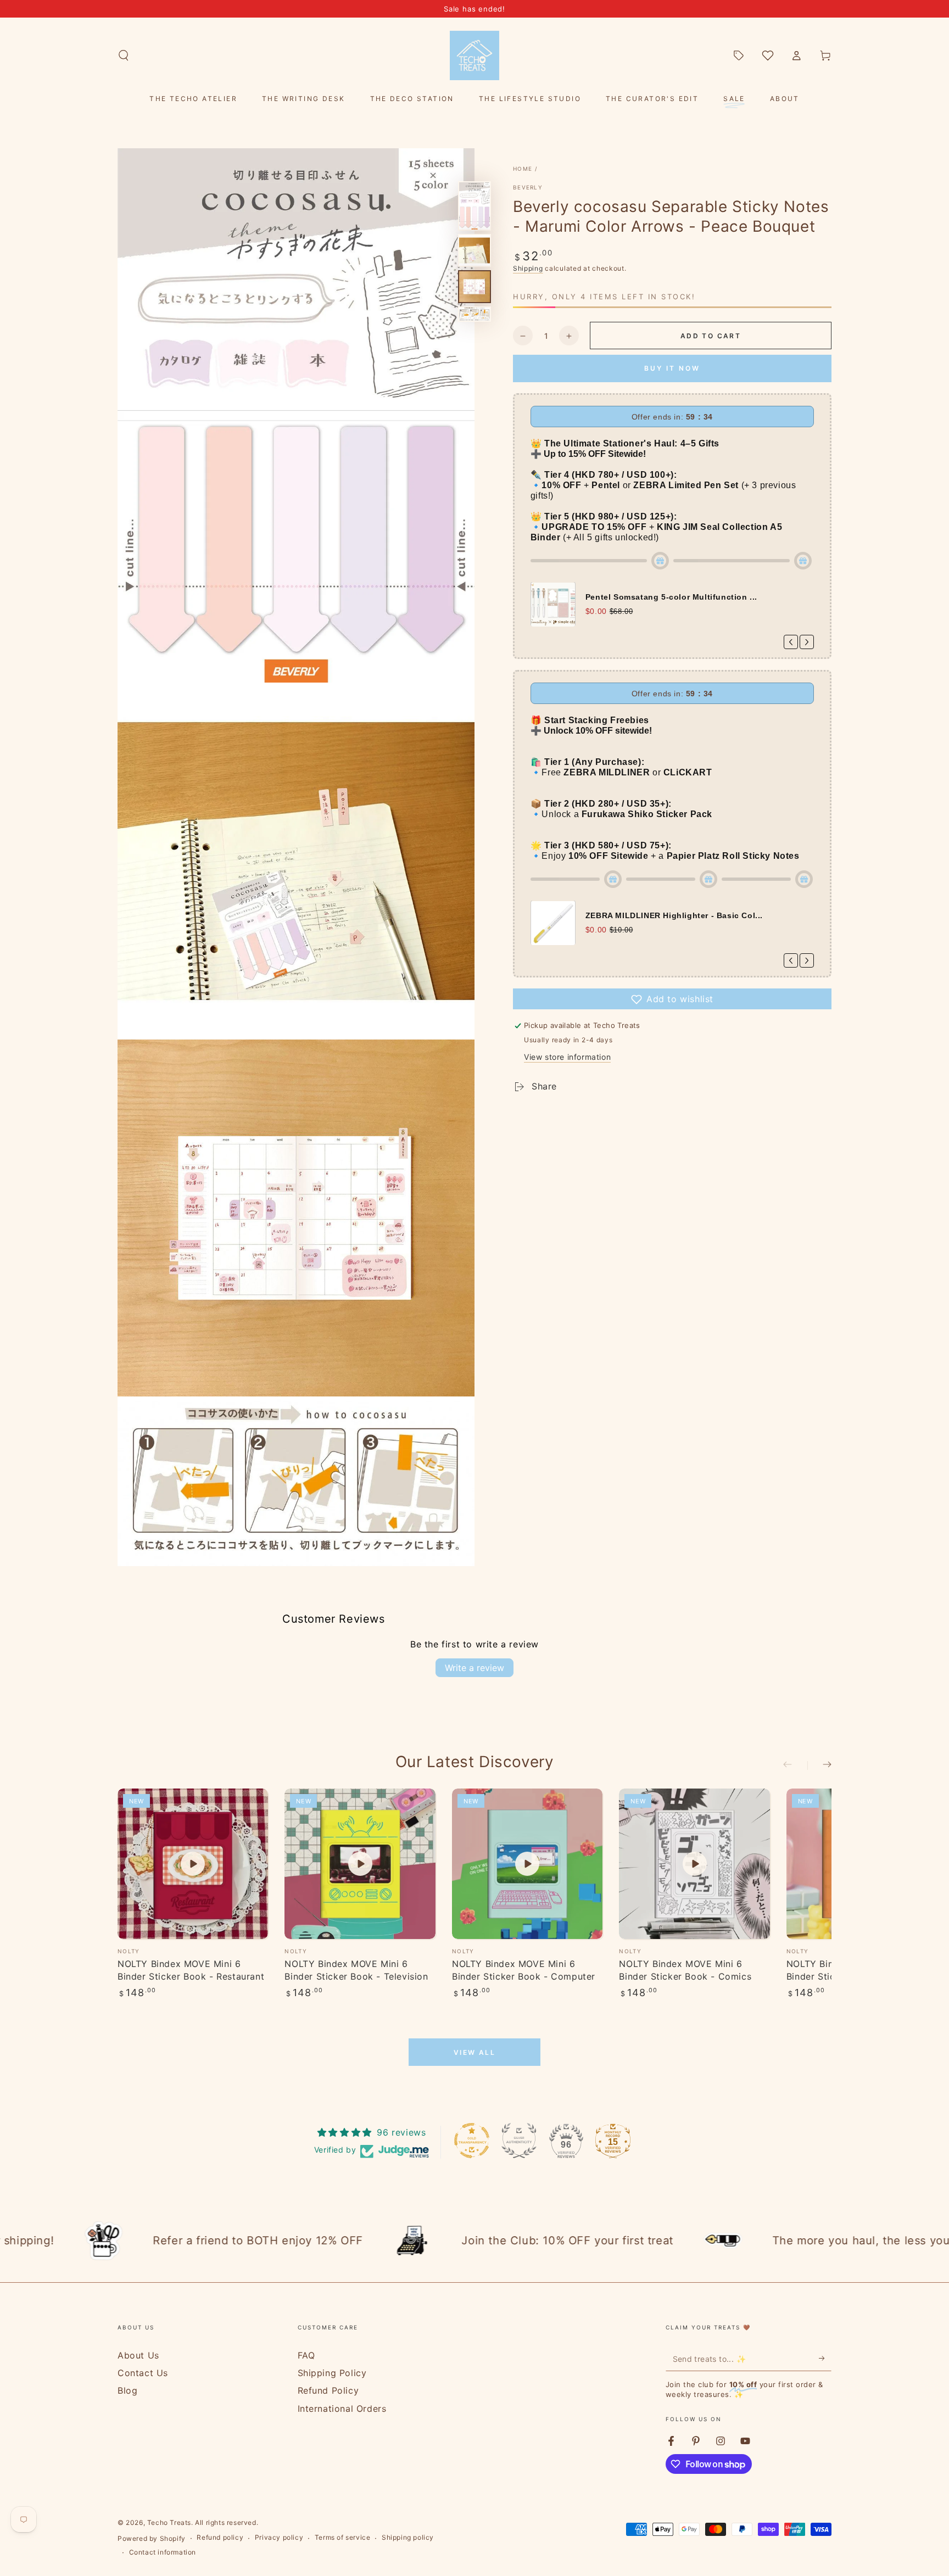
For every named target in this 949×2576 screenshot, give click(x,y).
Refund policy (220, 2537)
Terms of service (343, 2537)
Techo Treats (169, 2522)
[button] (124, 55)
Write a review (474, 1668)
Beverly (528, 187)
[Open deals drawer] (739, 55)
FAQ (306, 2355)
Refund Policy (328, 2390)
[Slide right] (819, 1765)
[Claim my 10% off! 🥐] (825, 2359)
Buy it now (672, 369)
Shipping (528, 268)
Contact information (163, 2552)
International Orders (342, 2409)
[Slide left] (795, 1765)
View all (474, 2052)
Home (523, 169)
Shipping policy (408, 2537)
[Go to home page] (474, 55)
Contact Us (143, 2373)
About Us (138, 2355)
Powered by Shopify (152, 2538)
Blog (127, 2390)
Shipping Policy (332, 2373)
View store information (567, 1057)
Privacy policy (279, 2537)
